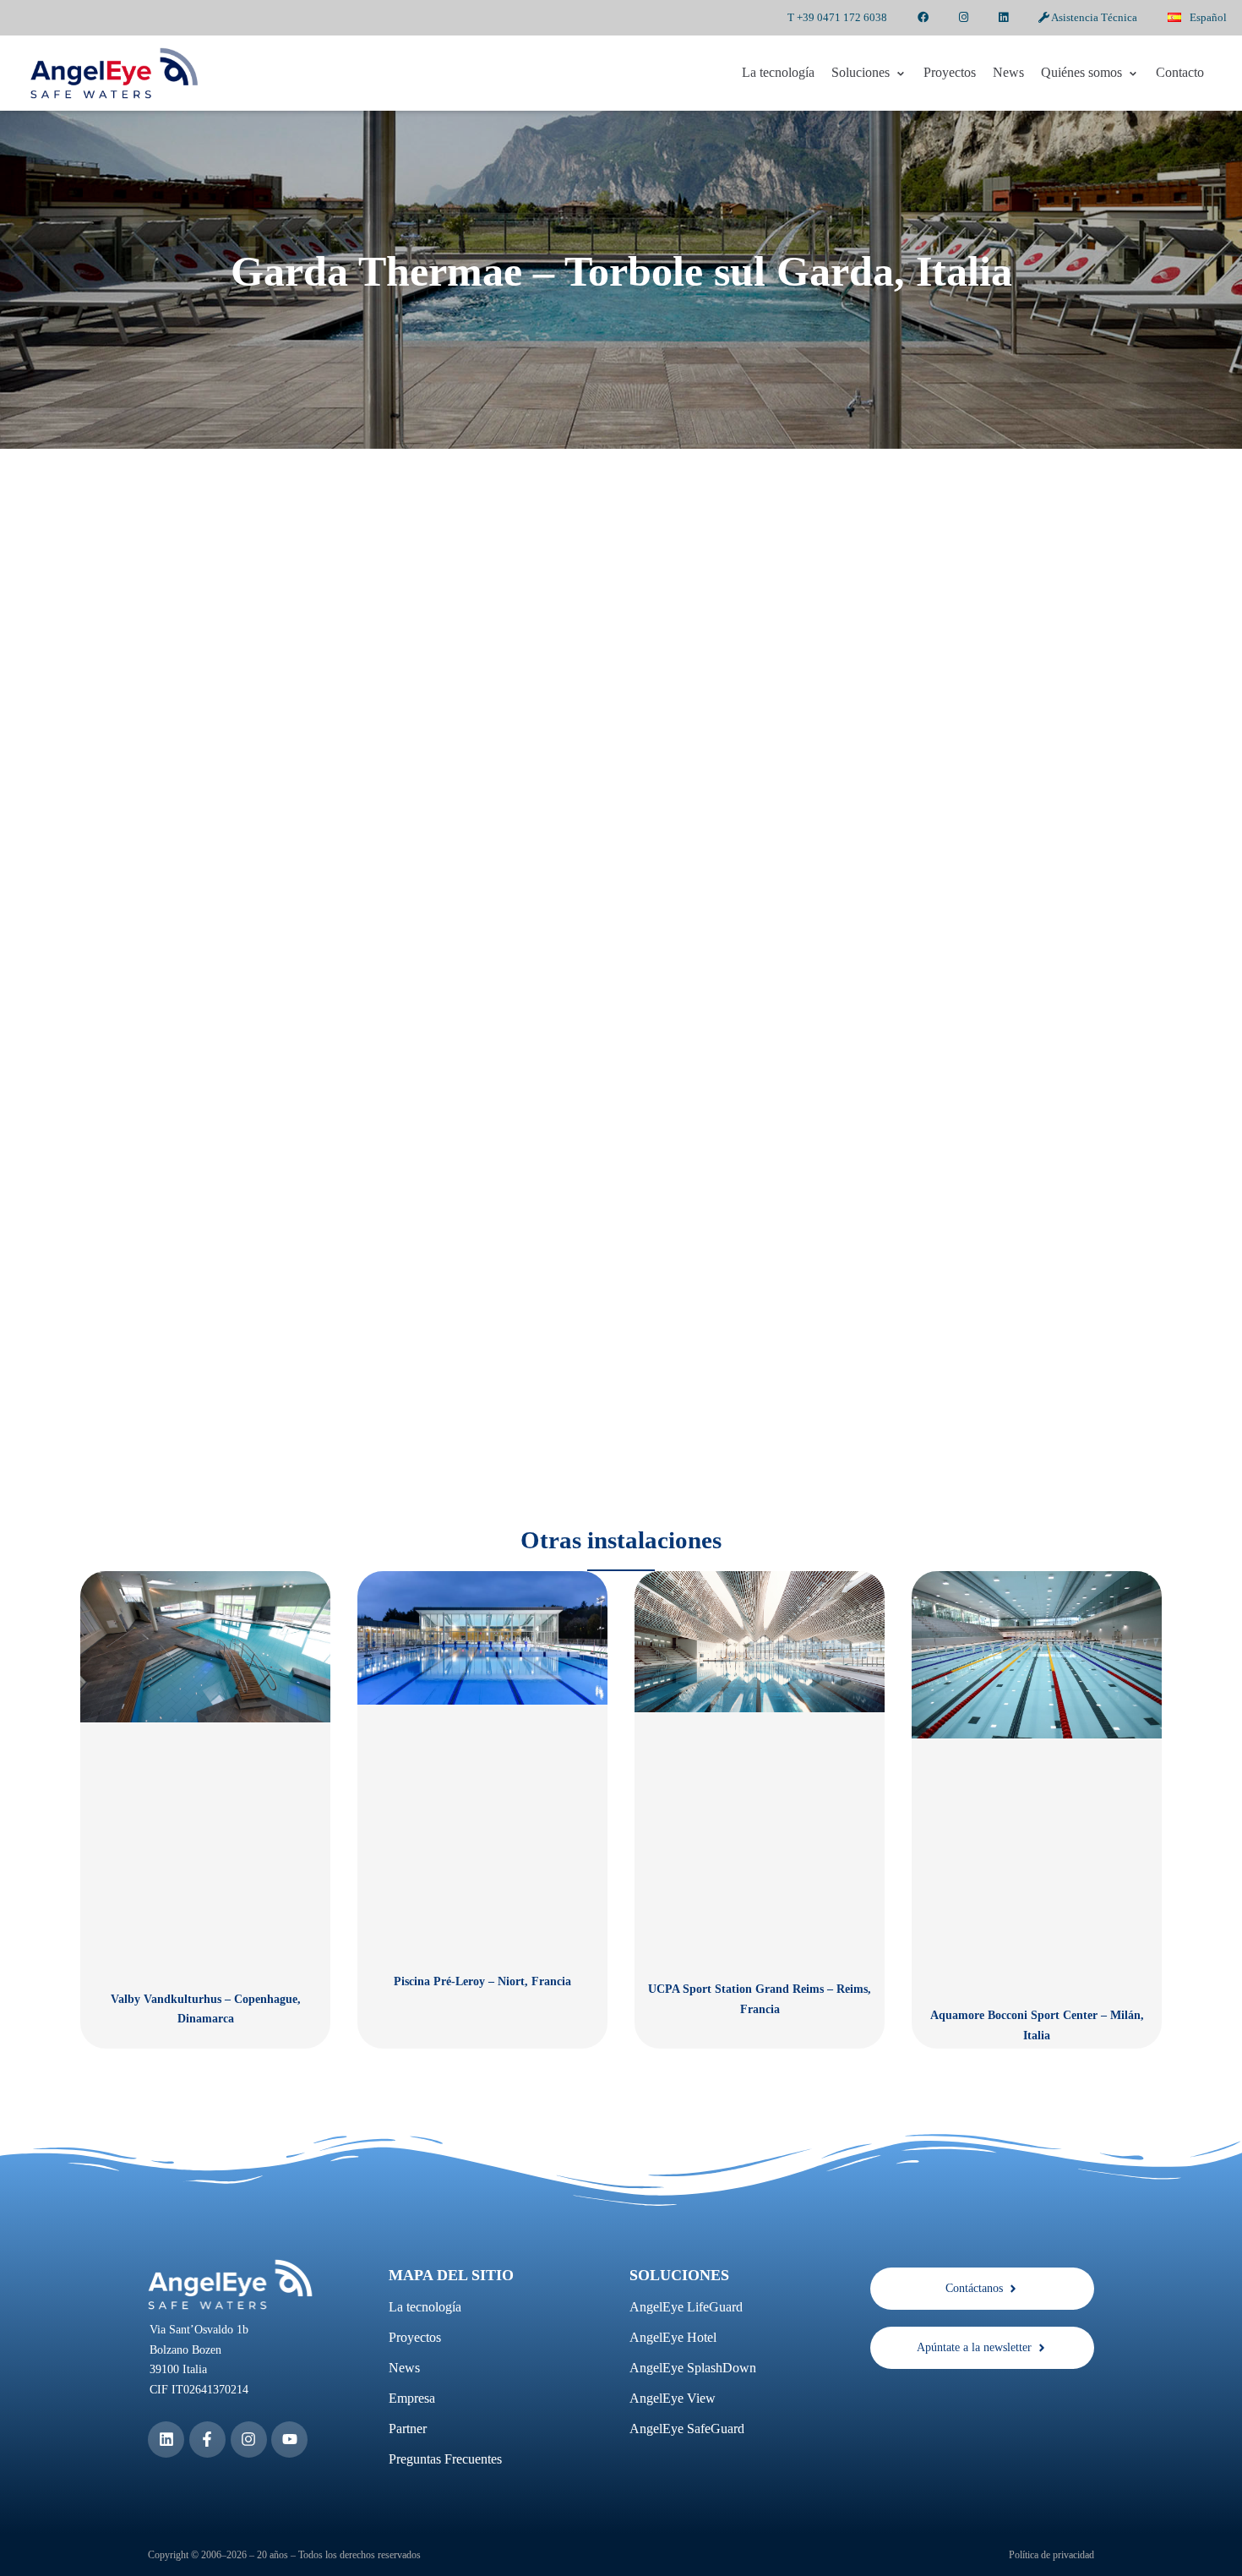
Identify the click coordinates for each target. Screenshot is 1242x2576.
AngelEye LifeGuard (686, 2307)
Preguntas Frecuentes (445, 2459)
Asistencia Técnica (1093, 17)
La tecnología (778, 72)
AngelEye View (673, 2398)
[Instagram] (249, 2440)
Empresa (412, 2398)
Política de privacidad (1051, 2555)
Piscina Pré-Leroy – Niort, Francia (482, 1981)
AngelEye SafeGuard (687, 2429)
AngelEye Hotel (673, 2337)
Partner (408, 2429)
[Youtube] (289, 2440)
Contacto (1180, 72)
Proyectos (950, 72)
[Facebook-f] (207, 2440)
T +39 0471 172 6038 (837, 17)
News (1008, 72)
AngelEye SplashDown (693, 2368)
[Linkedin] (166, 2440)
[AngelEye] (114, 73)
